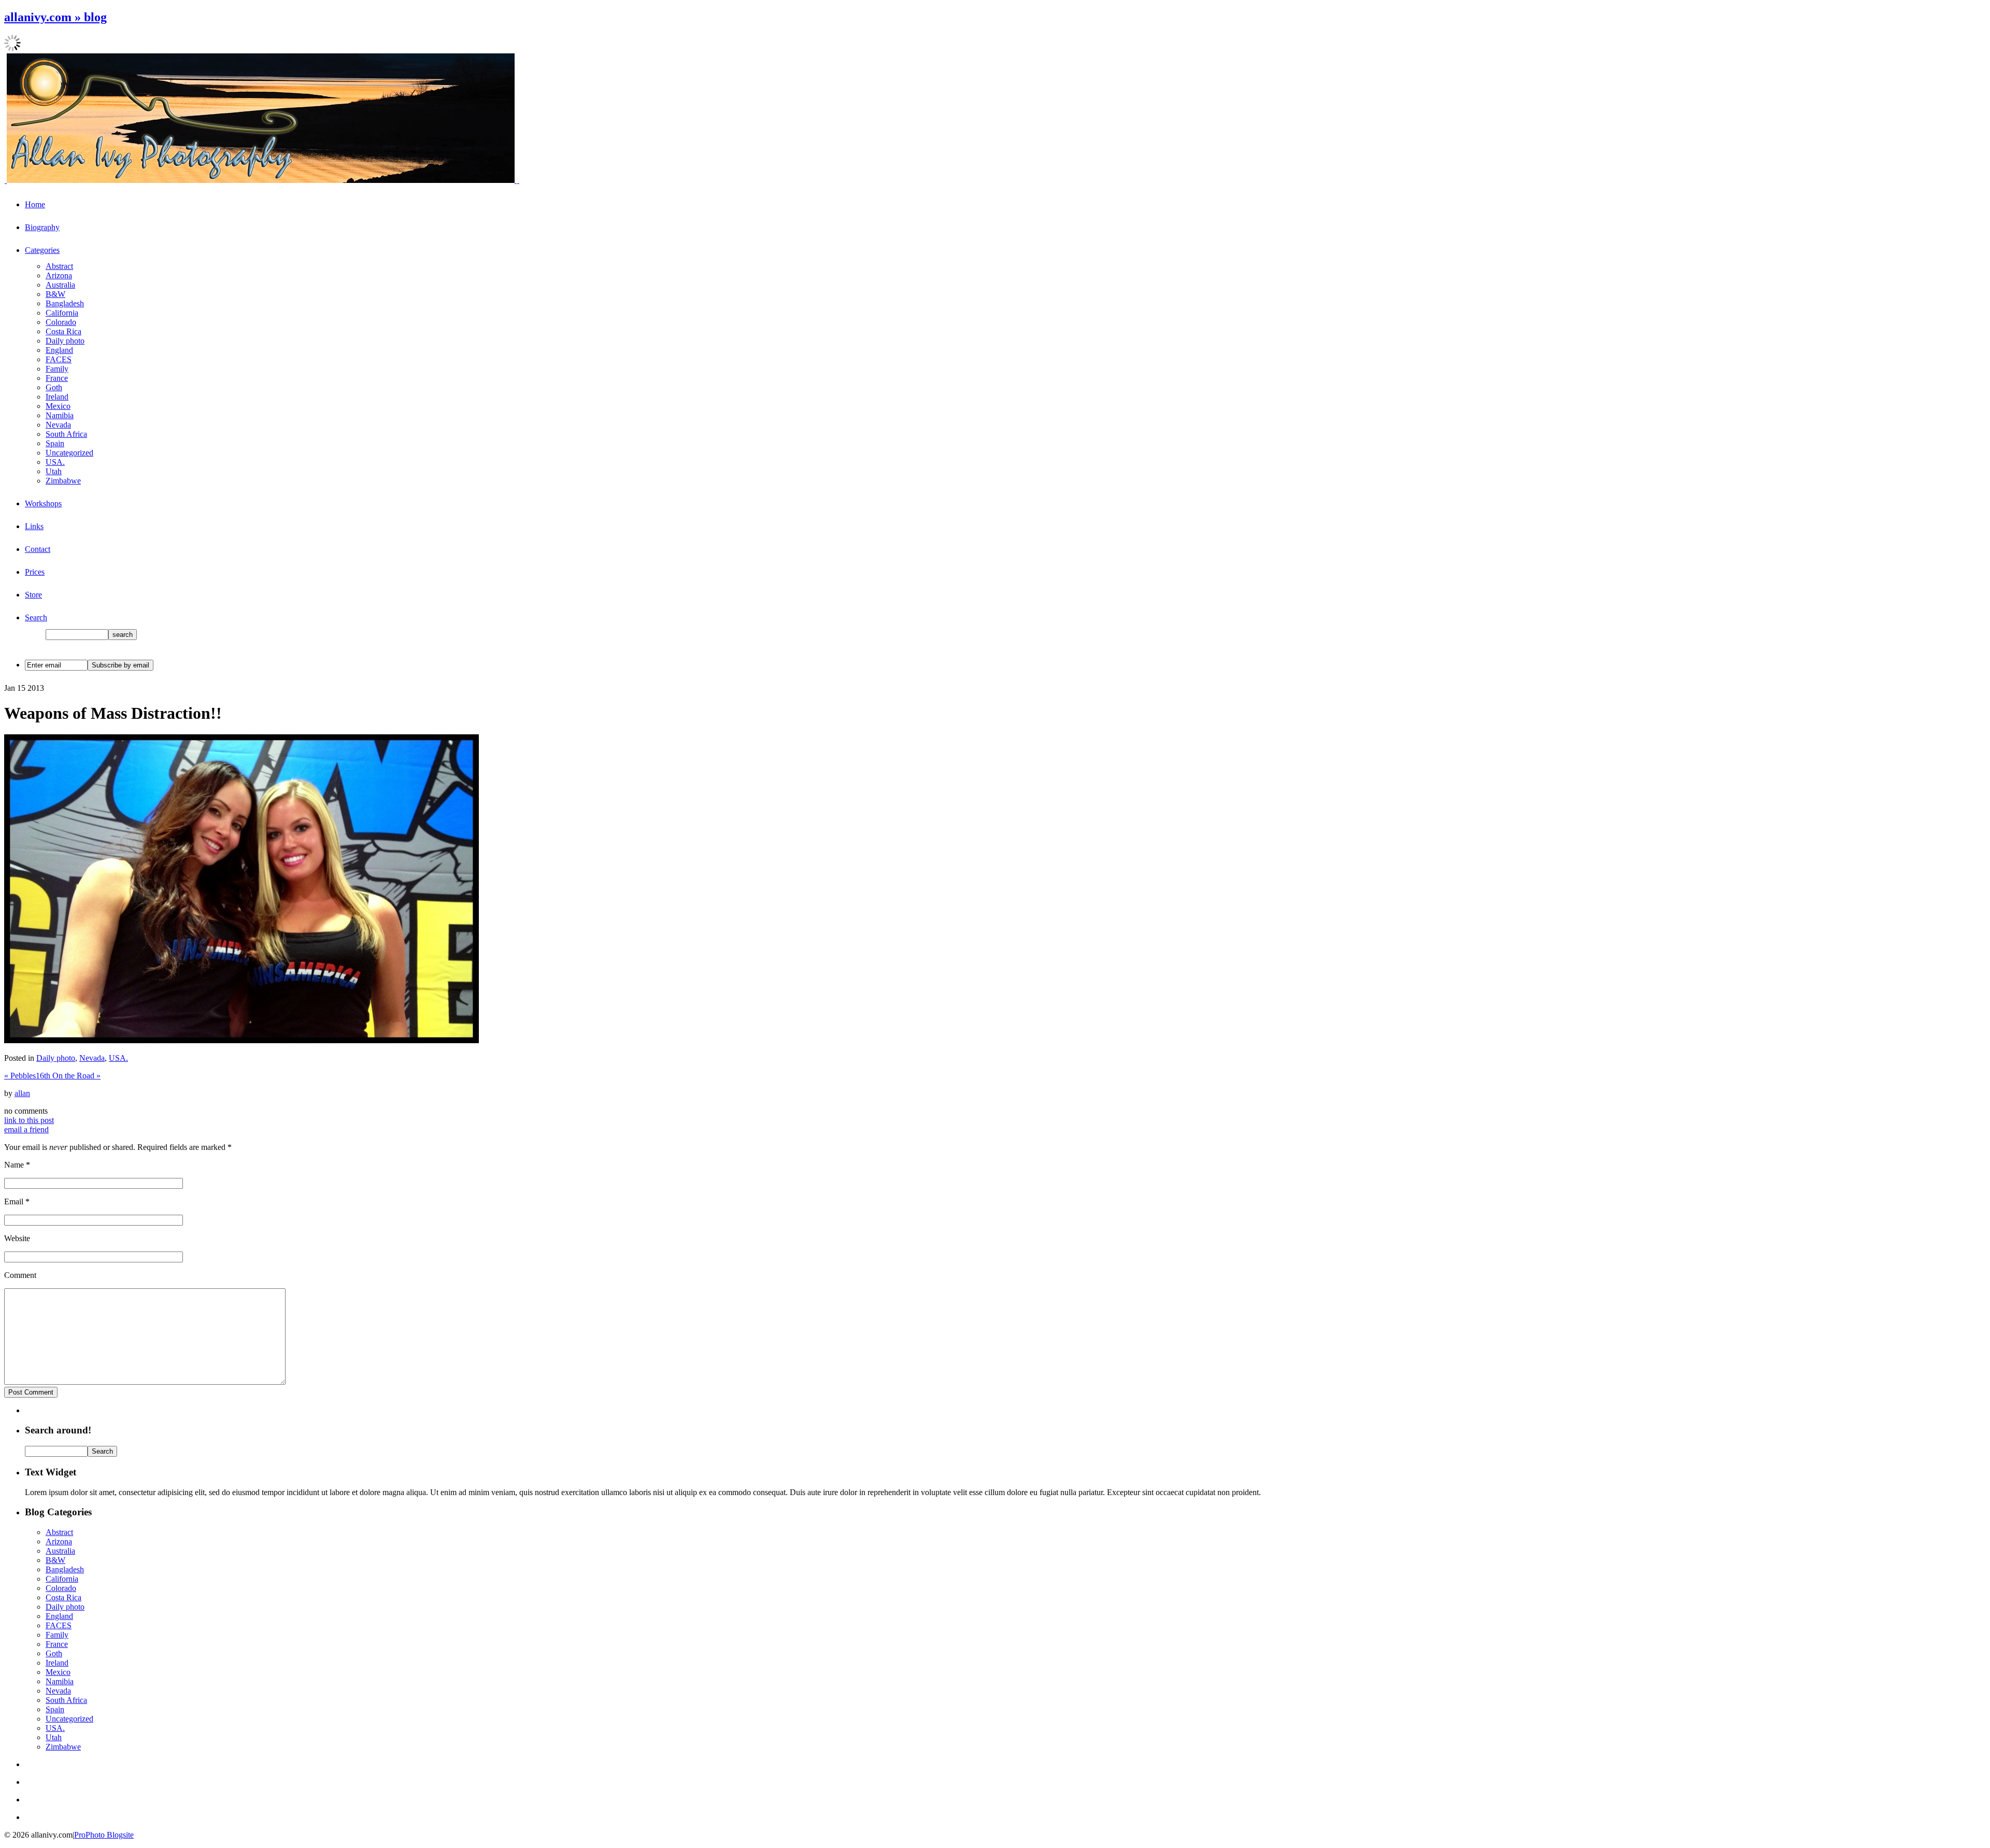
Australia (60, 285)
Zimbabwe (63, 481)
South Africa (66, 434)
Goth (54, 387)
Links (34, 526)
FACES (59, 359)
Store (33, 595)
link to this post (29, 1120)
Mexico (58, 406)
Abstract (59, 266)
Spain (55, 443)
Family (57, 369)
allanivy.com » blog (55, 17)
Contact (38, 549)
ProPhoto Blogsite (104, 1835)
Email (14, 1202)
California (62, 313)
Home (35, 204)
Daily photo (65, 341)
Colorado (61, 322)
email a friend (26, 1129)
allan (22, 1093)
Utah (54, 471)
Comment (20, 1275)
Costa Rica (63, 331)
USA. (55, 462)
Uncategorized (69, 453)
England (59, 350)
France (57, 378)
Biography (42, 227)
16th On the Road (68, 1076)
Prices (35, 572)
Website (17, 1238)
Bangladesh (65, 303)
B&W (55, 294)
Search (36, 617)
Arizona (59, 275)
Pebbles (20, 1076)
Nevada (58, 425)
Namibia (60, 415)
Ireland (57, 397)
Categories (42, 250)
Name (14, 1165)
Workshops (43, 503)
